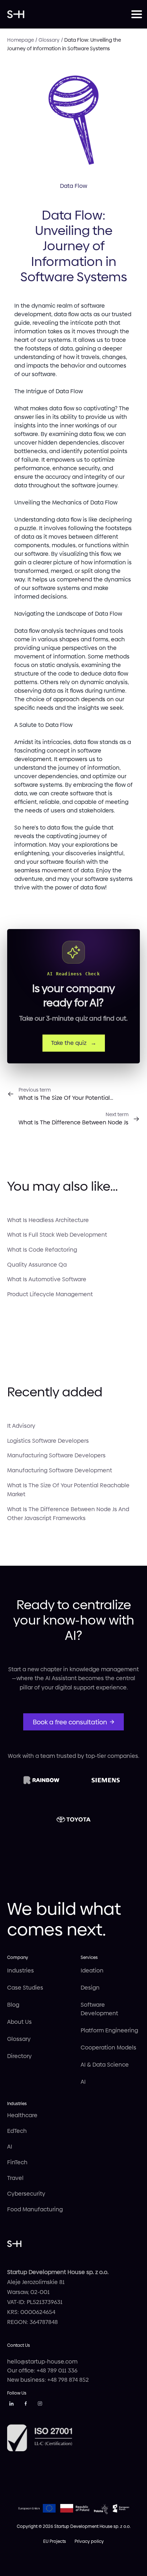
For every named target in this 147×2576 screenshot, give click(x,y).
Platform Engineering (109, 2030)
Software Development (99, 2009)
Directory (19, 2056)
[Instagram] (40, 2405)
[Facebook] (26, 2405)
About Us (19, 2022)
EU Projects (55, 2541)
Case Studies (25, 1988)
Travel (15, 2178)
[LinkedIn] (11, 2405)
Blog (13, 2005)
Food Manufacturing (35, 2209)
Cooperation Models (108, 2048)
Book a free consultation (70, 1722)
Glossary (19, 2039)
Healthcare (22, 2115)
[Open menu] (136, 14)
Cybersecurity (26, 2194)
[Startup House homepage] (69, 14)
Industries (21, 1971)
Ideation (92, 1971)
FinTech (17, 2162)
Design (90, 1988)
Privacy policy (89, 2541)
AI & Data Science (105, 2065)
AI (83, 2082)
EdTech (17, 2131)
